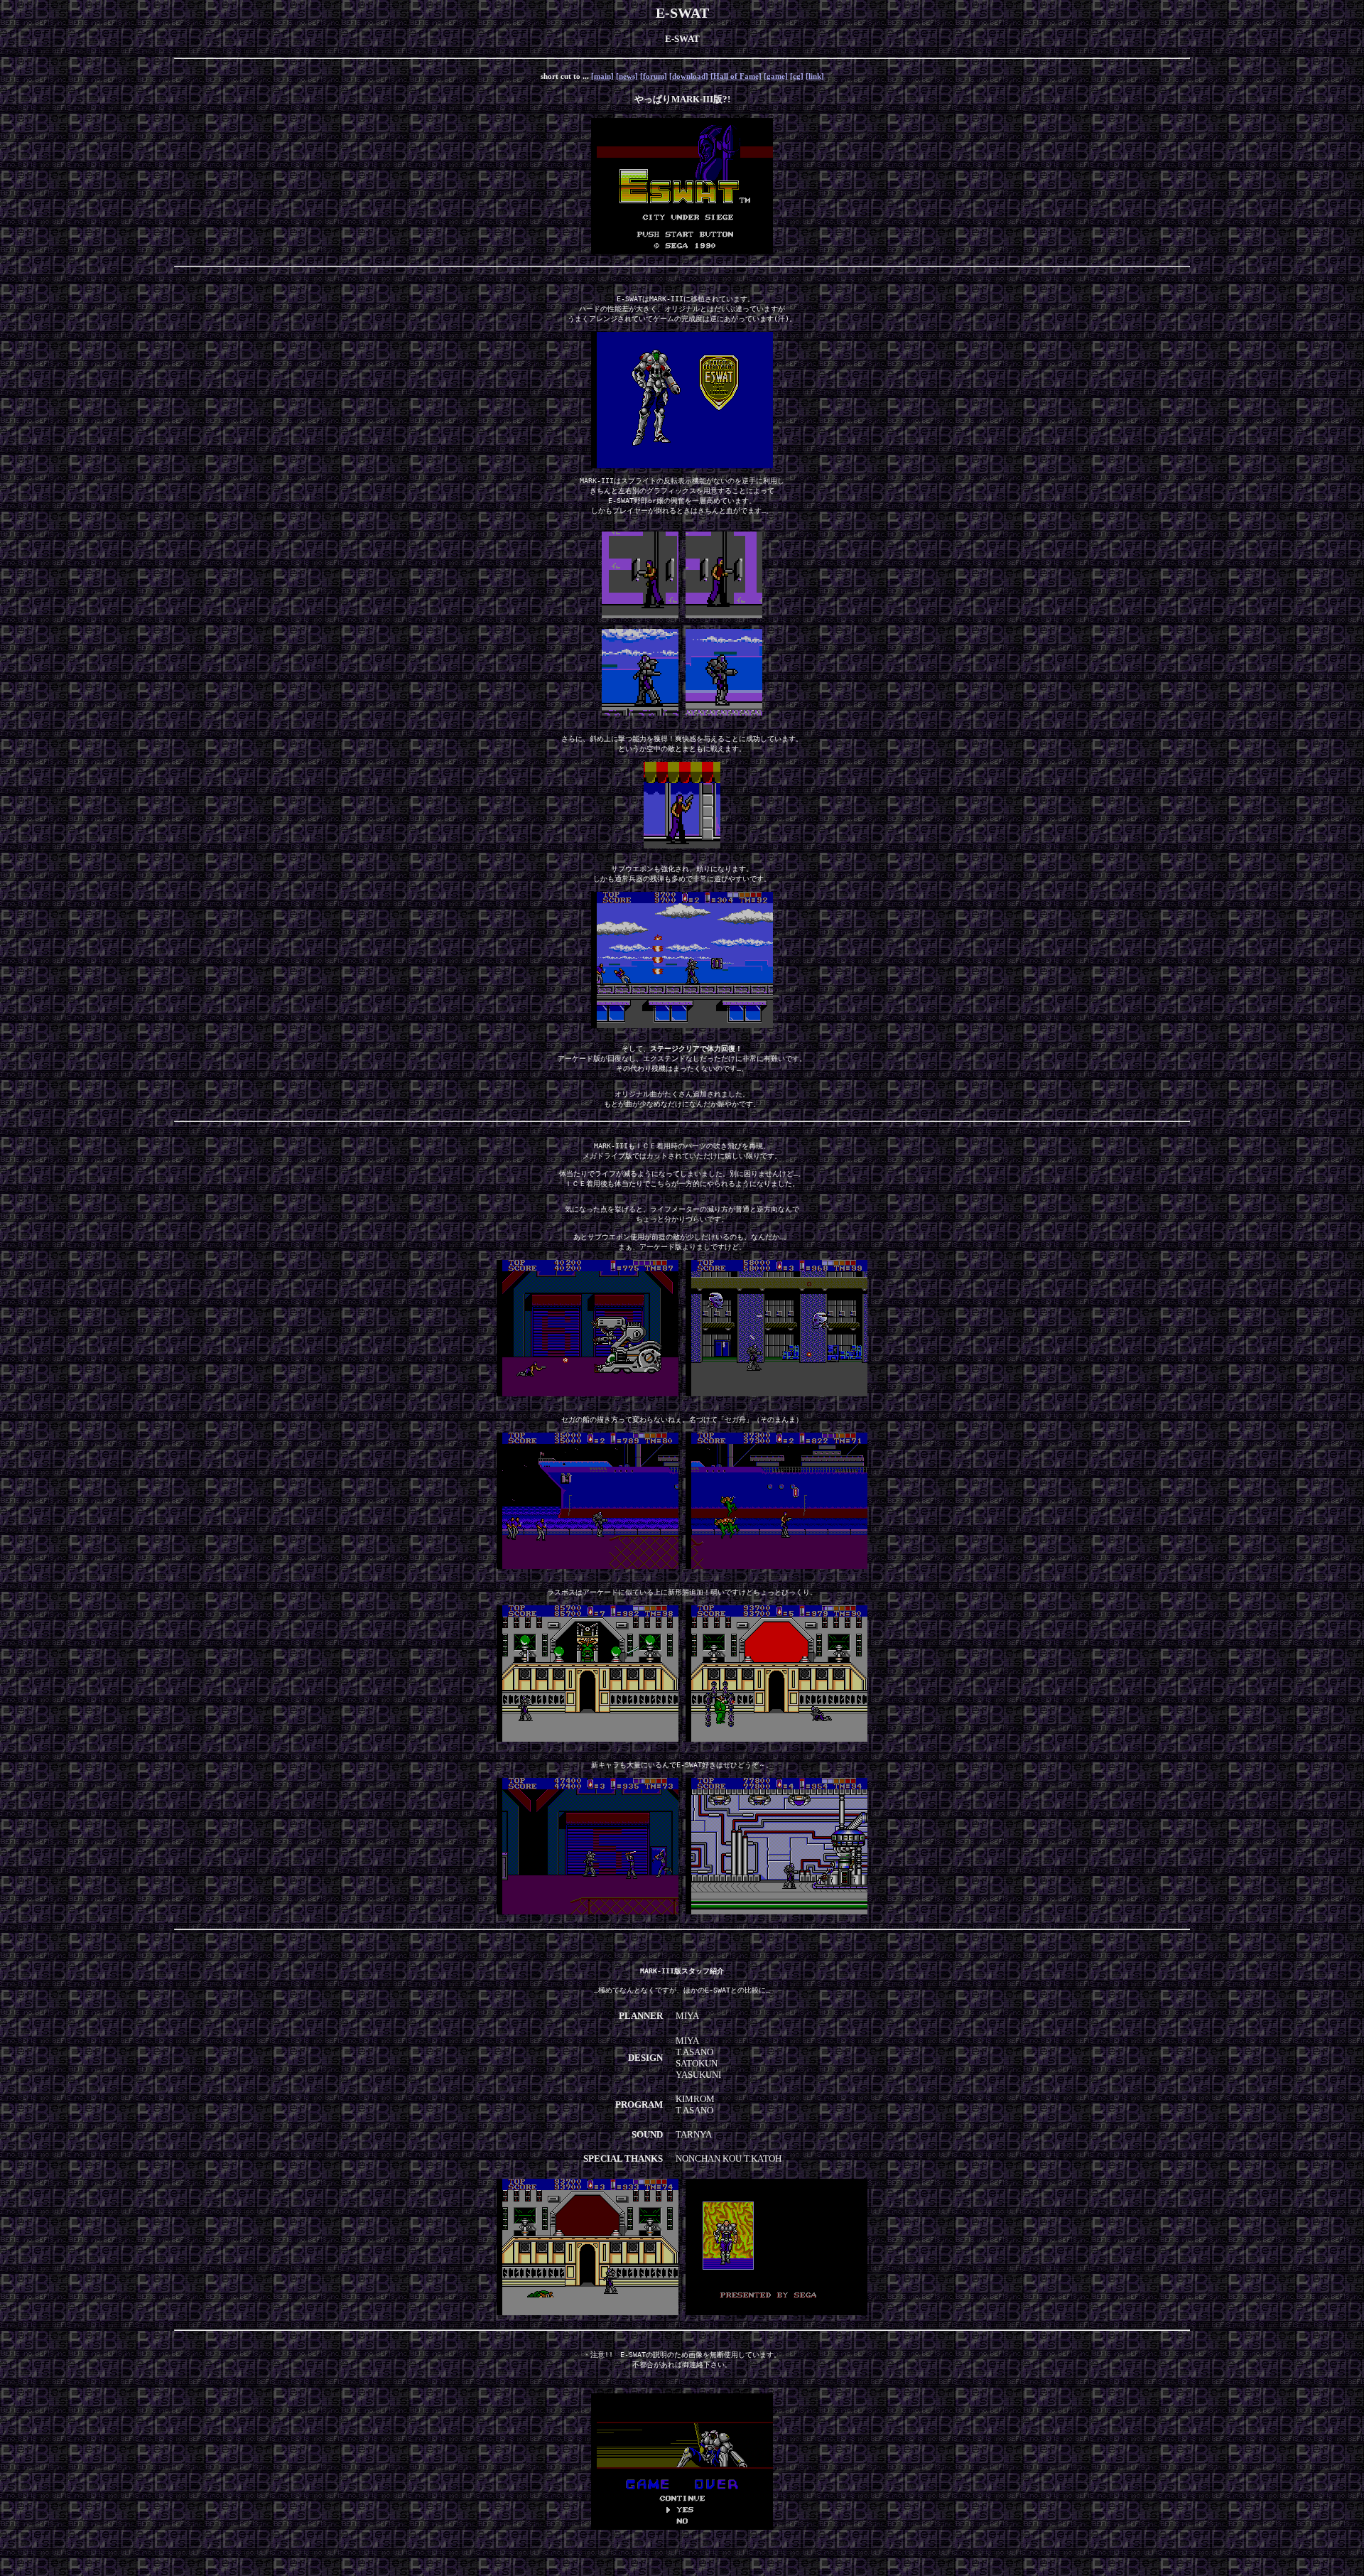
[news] (627, 76)
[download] (689, 76)
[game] (776, 76)
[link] (815, 76)
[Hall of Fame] (736, 76)
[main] (602, 76)
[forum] (654, 76)
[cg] (797, 76)
